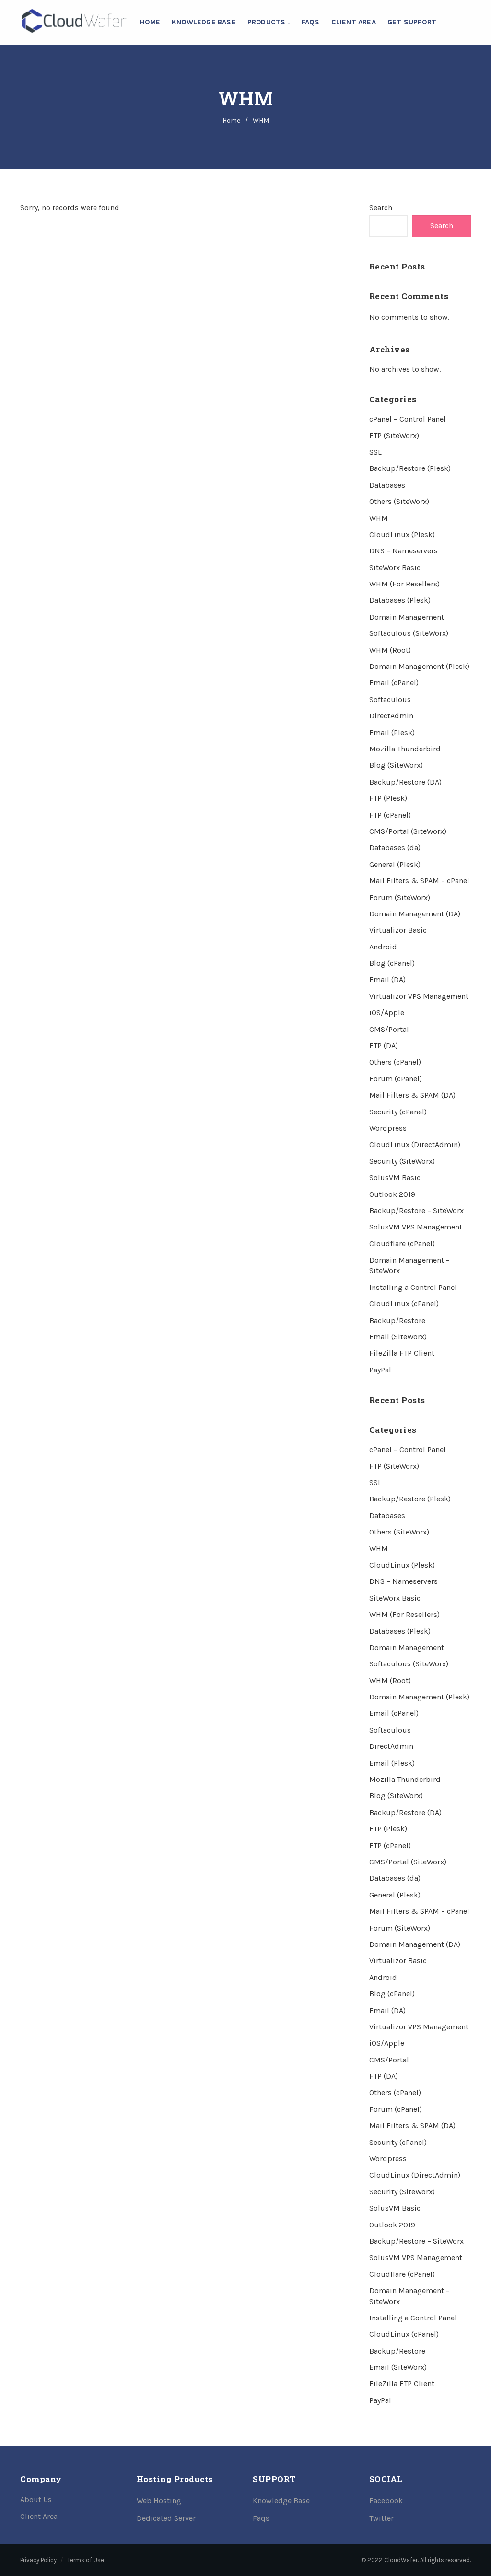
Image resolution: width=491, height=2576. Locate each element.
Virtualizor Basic (398, 930)
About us (36, 2500)
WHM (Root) (390, 650)
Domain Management (407, 617)
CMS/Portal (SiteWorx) (408, 831)
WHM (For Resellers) (404, 584)
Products (268, 22)
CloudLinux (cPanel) (404, 1304)
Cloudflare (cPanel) (402, 1244)
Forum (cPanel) (396, 1079)
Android (383, 947)
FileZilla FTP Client (402, 1353)
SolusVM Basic (395, 1177)
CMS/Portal (389, 1029)
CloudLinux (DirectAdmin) (415, 1144)
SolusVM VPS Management (416, 1227)
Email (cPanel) (394, 683)
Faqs (261, 2518)
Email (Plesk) (392, 732)
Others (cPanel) (395, 1062)
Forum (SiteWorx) (400, 897)
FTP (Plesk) (388, 798)
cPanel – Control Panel (408, 419)
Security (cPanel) (398, 1112)
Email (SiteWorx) (398, 1337)
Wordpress (388, 1128)
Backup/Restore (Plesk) (410, 468)
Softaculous (390, 699)
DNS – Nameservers (403, 551)
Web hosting (159, 2500)
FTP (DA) (384, 1046)
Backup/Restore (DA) (405, 782)
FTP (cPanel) (390, 815)
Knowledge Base (204, 22)
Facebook (386, 2500)
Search (381, 207)
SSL (375, 452)
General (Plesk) (395, 864)
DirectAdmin (391, 716)
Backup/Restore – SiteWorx (416, 1211)
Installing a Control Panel (413, 1287)
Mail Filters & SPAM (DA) (412, 1095)
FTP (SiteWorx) (394, 436)
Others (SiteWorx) (399, 501)
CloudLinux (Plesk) (402, 534)
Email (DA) (387, 979)
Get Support (412, 22)
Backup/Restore (397, 1320)
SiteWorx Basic (395, 568)
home (231, 121)
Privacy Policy (38, 2560)
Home (150, 22)
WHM (379, 518)
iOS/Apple (387, 1013)
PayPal (380, 1370)
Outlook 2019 (392, 1194)
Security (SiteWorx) (402, 1161)
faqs (311, 22)
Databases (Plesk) (400, 600)
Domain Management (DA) (415, 914)
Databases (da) (395, 848)
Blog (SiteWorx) (396, 765)
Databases (387, 485)
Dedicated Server (166, 2518)
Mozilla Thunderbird (405, 749)
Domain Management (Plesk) (419, 666)
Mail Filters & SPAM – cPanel (419, 881)
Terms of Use (86, 2560)
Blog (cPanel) (392, 963)
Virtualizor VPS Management (419, 996)
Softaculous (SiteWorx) (409, 633)
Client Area (354, 22)
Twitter (381, 2518)
